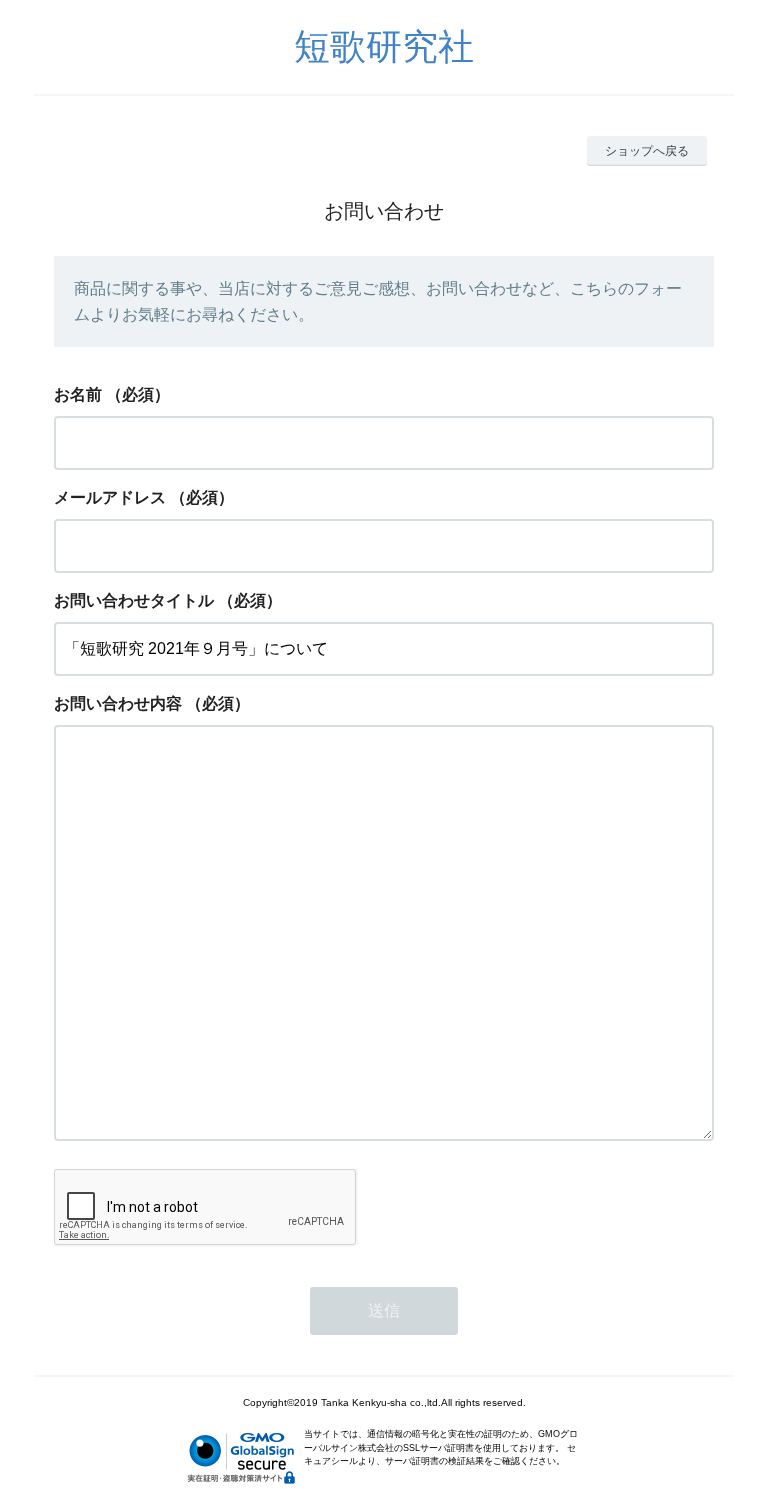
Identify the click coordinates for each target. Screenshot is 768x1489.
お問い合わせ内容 (118, 703)
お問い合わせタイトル (134, 600)
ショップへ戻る (647, 151)
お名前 (78, 394)
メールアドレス (110, 497)
